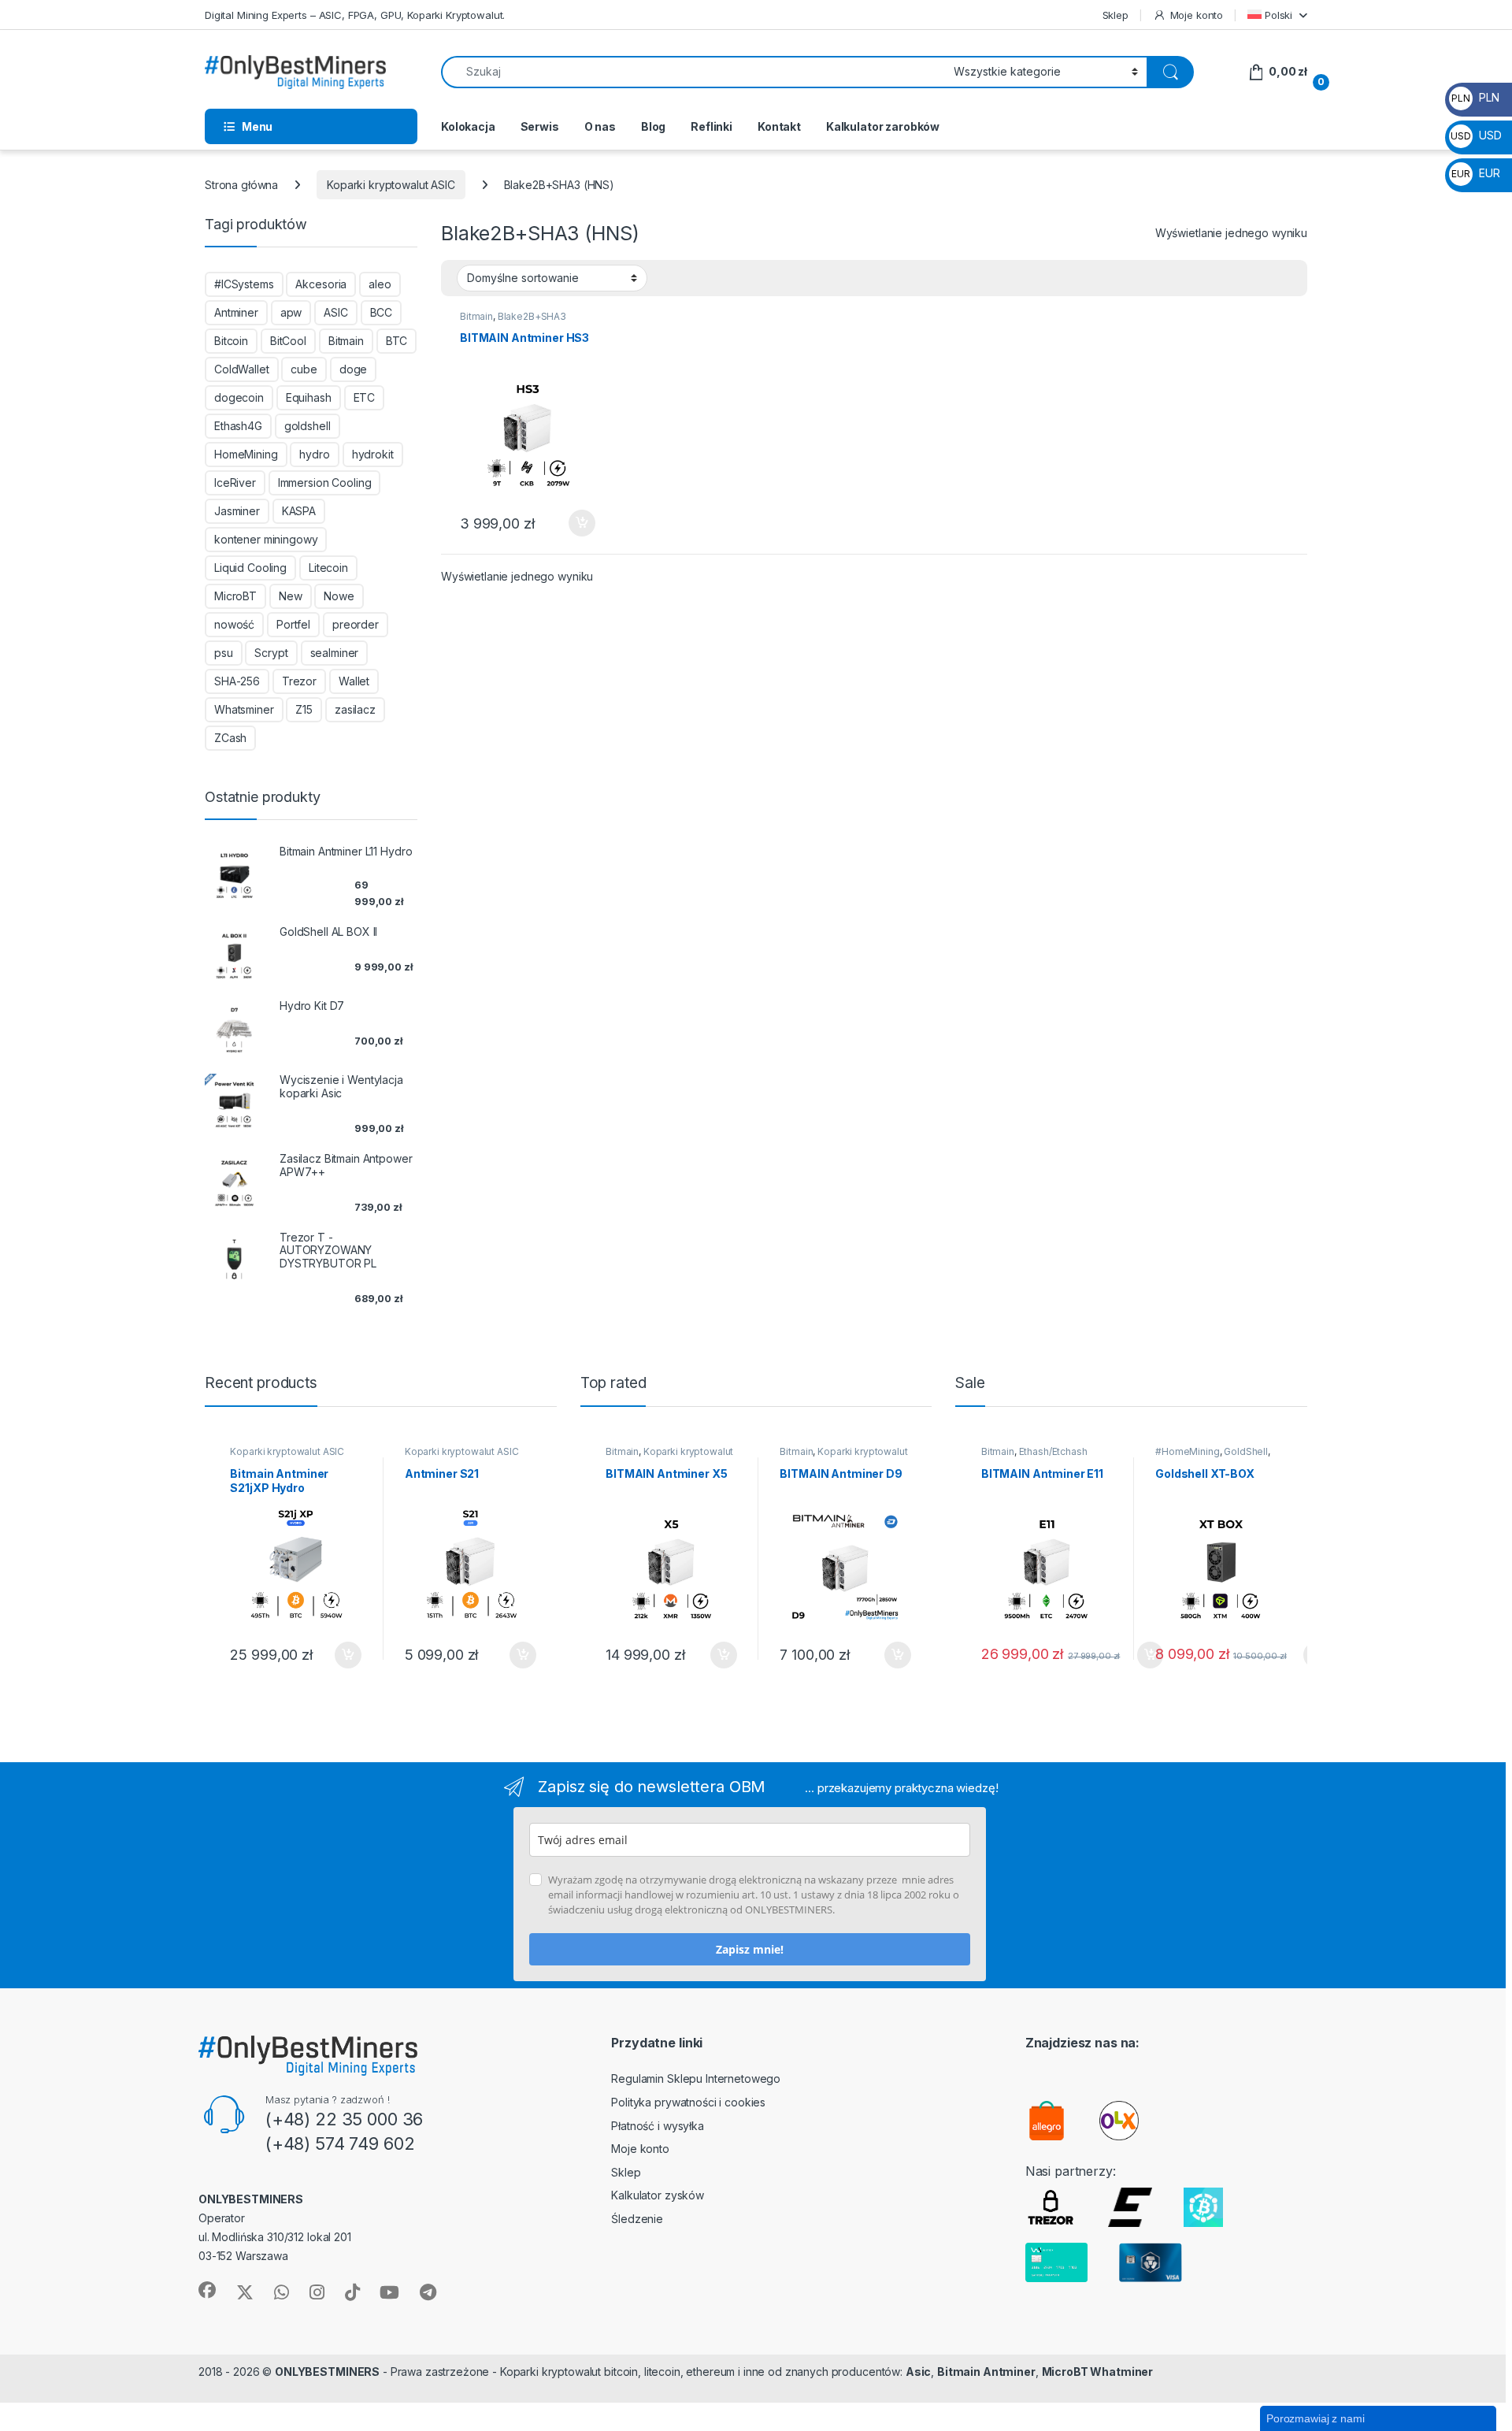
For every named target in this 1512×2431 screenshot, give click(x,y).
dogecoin (239, 397)
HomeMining (246, 454)
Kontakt (779, 126)
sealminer (335, 653)
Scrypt (271, 653)
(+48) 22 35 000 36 (344, 2119)
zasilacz (355, 709)
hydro (314, 454)
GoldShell (1246, 1451)
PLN (1475, 97)
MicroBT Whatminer (1098, 2372)
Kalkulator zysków (658, 2195)
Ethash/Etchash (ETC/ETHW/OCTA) (1034, 1457)
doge (353, 369)
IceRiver (235, 482)
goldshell (308, 426)
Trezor (299, 681)
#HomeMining (1187, 1451)
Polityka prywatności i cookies (688, 2102)
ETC (365, 397)
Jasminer (237, 511)
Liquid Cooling (250, 568)
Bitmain (476, 316)
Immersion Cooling (325, 482)
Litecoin (328, 568)
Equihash (309, 397)
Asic (918, 2372)
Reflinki (712, 126)
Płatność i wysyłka (657, 2126)
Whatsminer (244, 709)
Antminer (236, 312)
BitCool (288, 341)
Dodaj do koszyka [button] (574, 523)
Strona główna (241, 185)
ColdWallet (242, 369)
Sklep (1115, 15)
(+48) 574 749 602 (340, 2143)
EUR (1475, 173)
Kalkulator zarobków (883, 126)
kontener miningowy (266, 539)
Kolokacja (468, 126)
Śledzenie (637, 2219)
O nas (600, 126)
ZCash (230, 738)
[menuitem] (1277, 15)
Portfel (293, 624)
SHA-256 (237, 681)
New (291, 596)
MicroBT (235, 596)
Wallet (354, 681)
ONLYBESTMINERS (327, 2372)
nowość (234, 624)
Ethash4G (238, 426)
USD (1476, 135)
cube (304, 369)
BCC (382, 312)
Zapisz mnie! (750, 1949)
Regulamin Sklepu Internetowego (696, 2078)
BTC (397, 341)
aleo (380, 284)
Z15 (304, 709)
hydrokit (373, 454)
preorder (356, 624)
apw (291, 312)
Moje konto (1197, 15)
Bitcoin (231, 341)
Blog (653, 126)
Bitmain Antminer (986, 2372)
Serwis (540, 126)
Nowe (339, 596)
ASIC (335, 312)
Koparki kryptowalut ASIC (391, 185)
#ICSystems (244, 284)
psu (224, 653)
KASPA (299, 511)
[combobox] (693, 72)
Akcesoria (321, 284)
